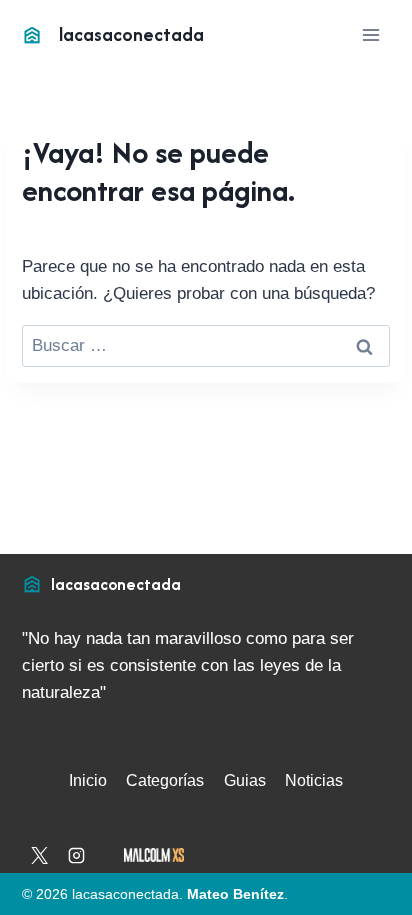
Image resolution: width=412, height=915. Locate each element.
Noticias (314, 780)
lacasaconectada (116, 584)
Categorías (165, 780)
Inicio (88, 780)
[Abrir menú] (371, 34)
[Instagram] (77, 856)
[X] (39, 856)
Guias (245, 780)
